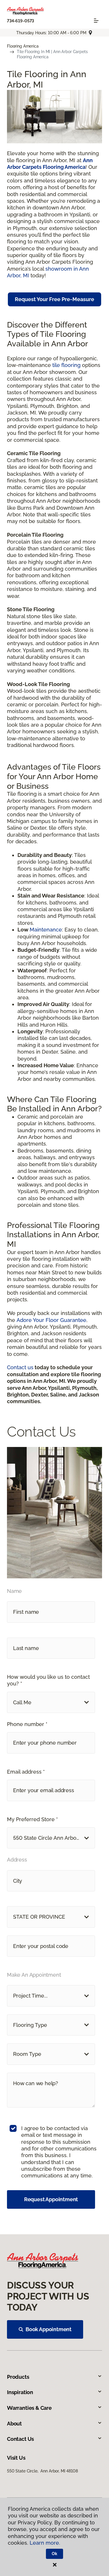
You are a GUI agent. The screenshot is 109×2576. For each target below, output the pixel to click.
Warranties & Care (29, 2408)
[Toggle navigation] (96, 21)
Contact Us (20, 2439)
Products (18, 2377)
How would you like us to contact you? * (48, 1680)
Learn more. (45, 2543)
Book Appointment (49, 2329)
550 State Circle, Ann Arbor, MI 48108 (42, 2471)
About (14, 2424)
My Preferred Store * (32, 1819)
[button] (51, 1702)
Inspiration (20, 2392)
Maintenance (46, 930)
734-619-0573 (20, 21)
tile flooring (66, 365)
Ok (54, 2554)
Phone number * (27, 1724)
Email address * (26, 1772)
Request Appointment (51, 2199)
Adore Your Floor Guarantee (51, 1320)
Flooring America (23, 46)
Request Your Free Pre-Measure (54, 299)
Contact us (20, 1367)
